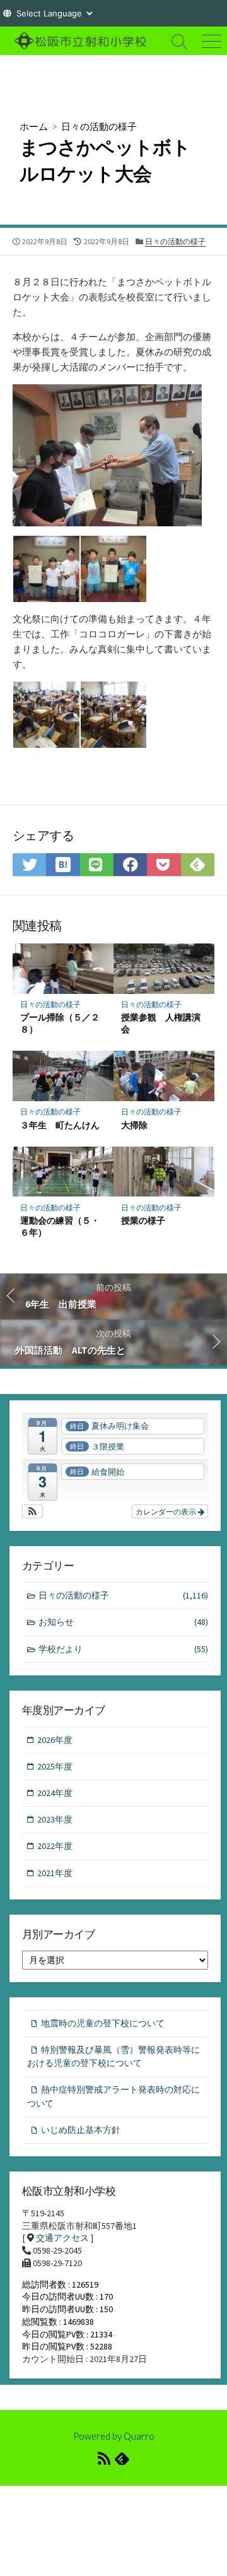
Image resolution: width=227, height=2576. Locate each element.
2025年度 (55, 1766)
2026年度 (55, 1740)
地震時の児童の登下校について (103, 2023)
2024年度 (55, 1793)
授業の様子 (143, 1220)
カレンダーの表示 (167, 1511)
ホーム (34, 126)
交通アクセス (62, 2238)
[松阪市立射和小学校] (82, 41)
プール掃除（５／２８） (60, 1023)
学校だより (123, 1649)
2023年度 (55, 1819)
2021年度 (55, 1873)
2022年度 (55, 1846)
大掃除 (134, 1125)
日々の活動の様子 (99, 126)
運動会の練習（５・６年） (60, 1226)
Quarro (139, 2436)
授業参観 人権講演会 (161, 1023)
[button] (32, 1511)
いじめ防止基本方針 (81, 2130)
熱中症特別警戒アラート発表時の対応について (113, 2096)
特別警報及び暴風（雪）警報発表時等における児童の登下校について (113, 2056)
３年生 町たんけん (60, 1125)
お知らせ (123, 1622)
